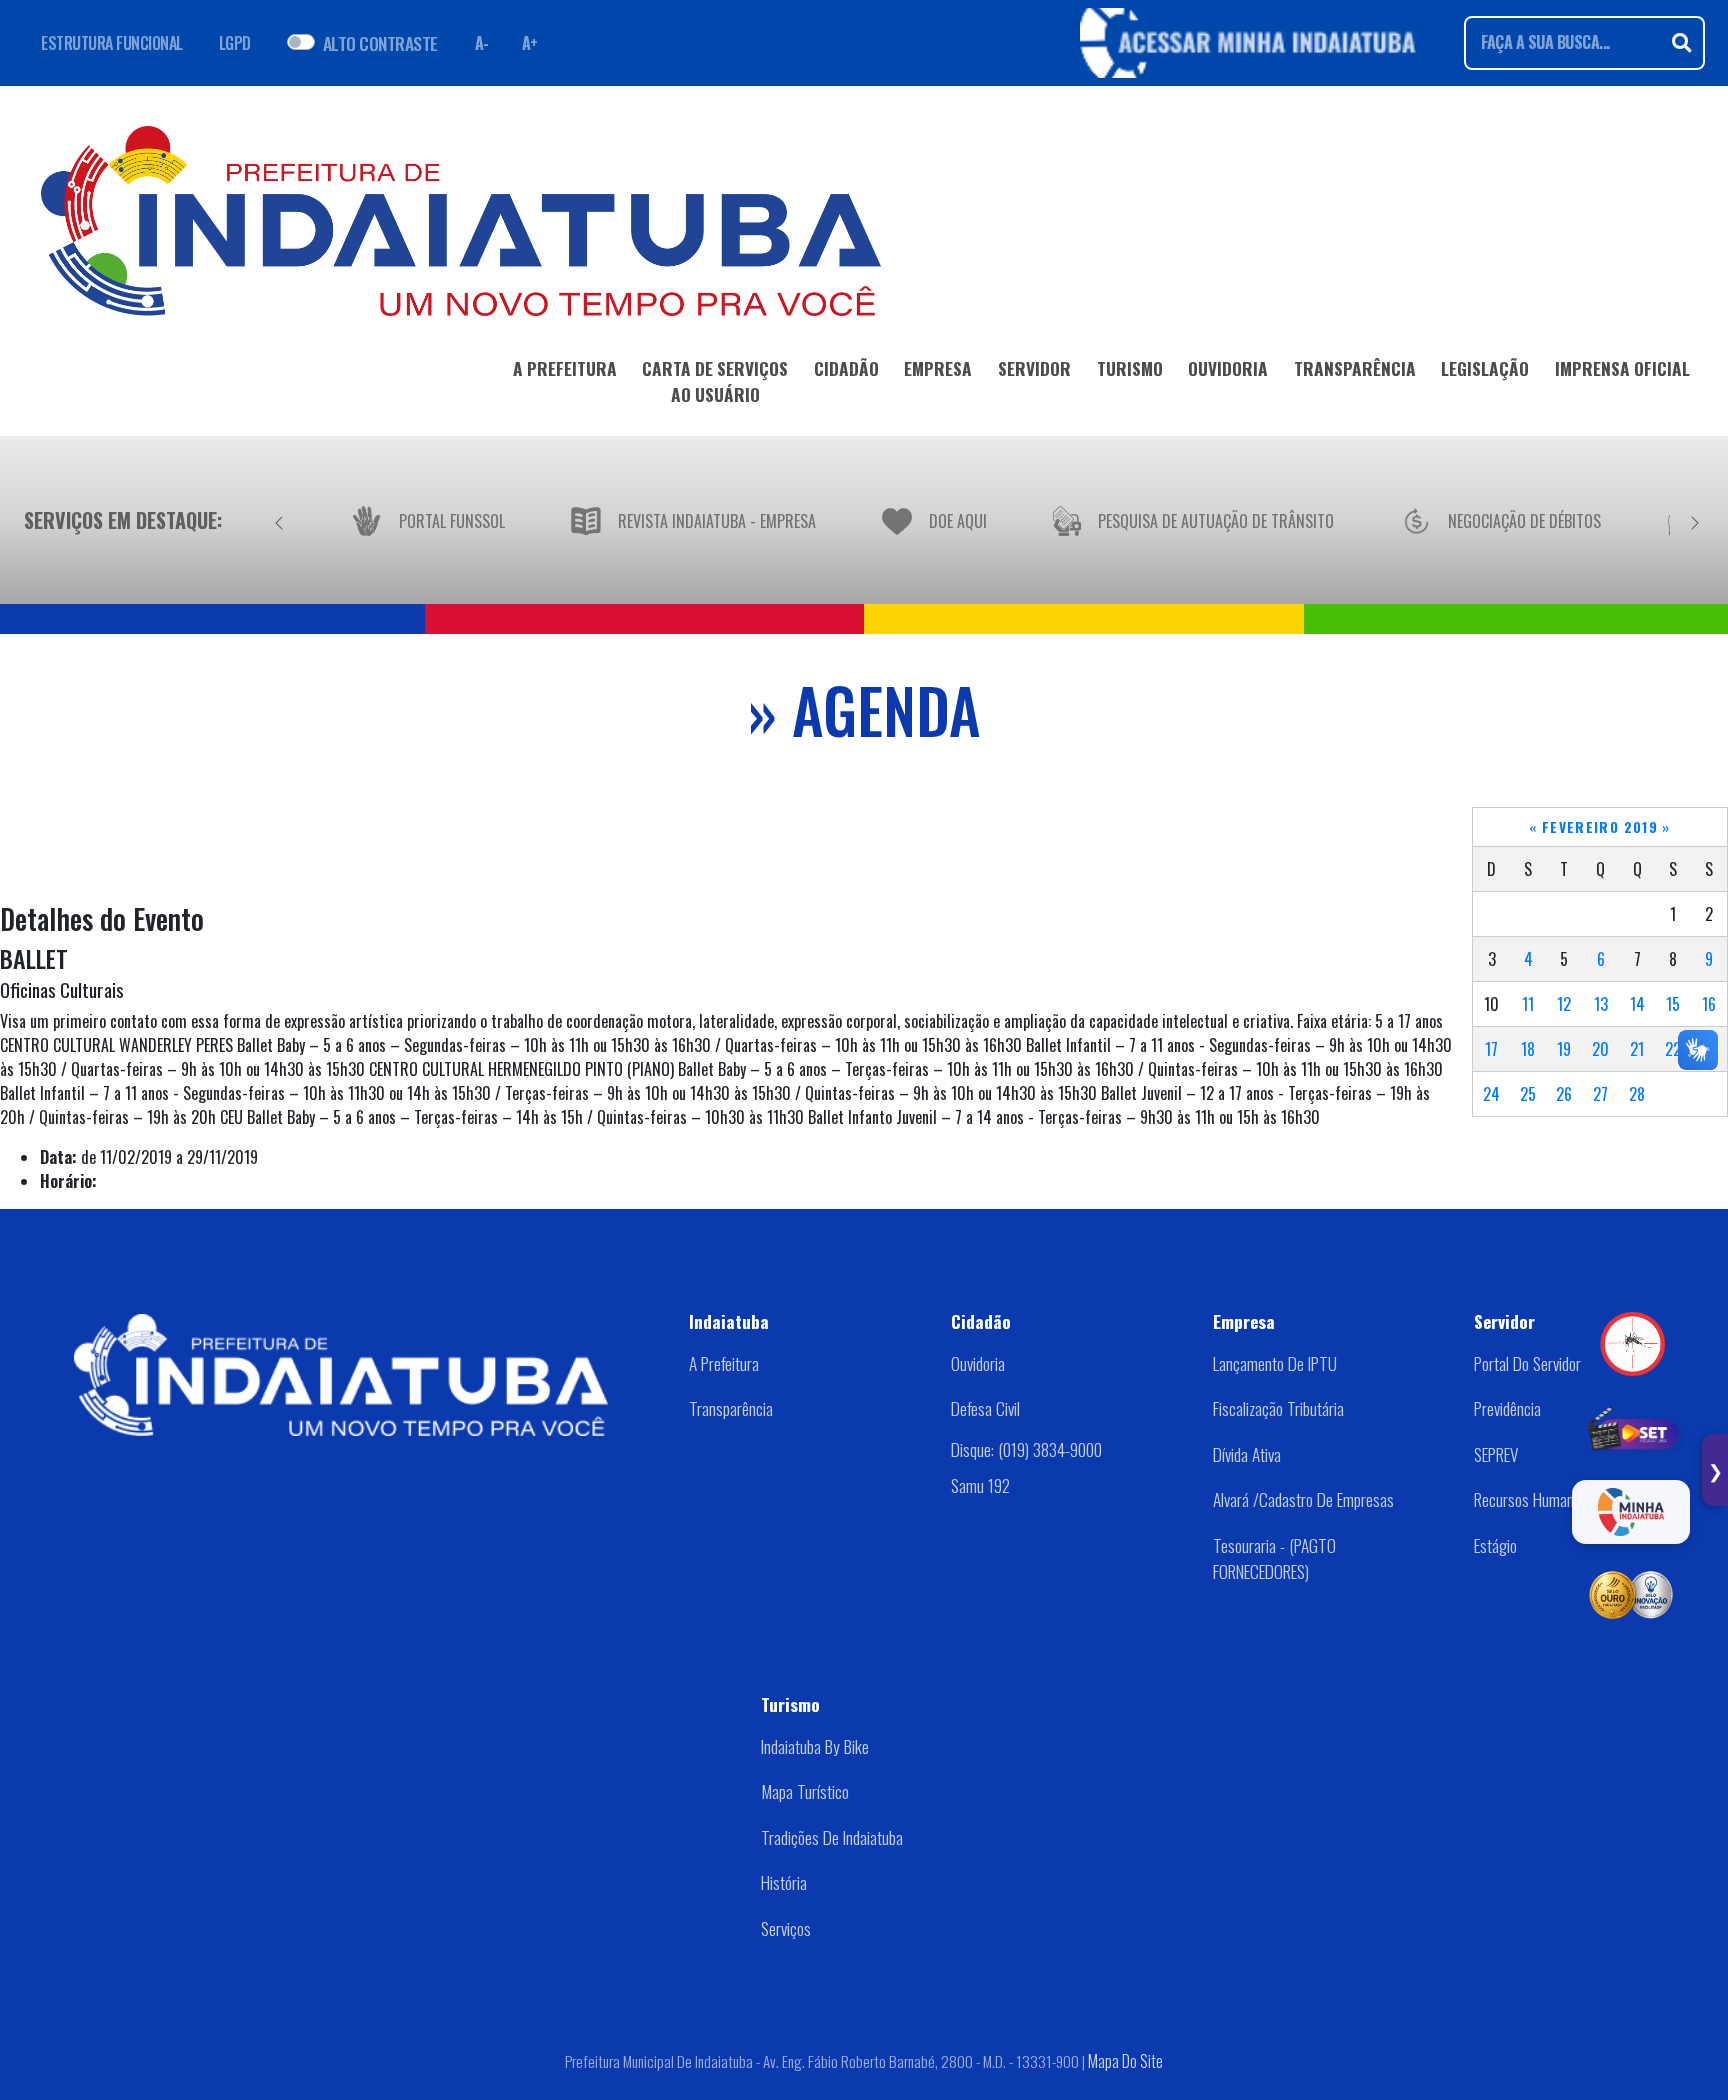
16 (1709, 1004)
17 (1491, 1049)
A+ (530, 43)
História (784, 1882)
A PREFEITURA (565, 368)
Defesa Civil (985, 1408)
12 (1564, 1004)
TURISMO (1130, 368)
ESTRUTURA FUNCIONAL (112, 43)
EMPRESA (938, 368)
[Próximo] (1695, 520)
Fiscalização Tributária (1278, 1408)
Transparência (731, 1408)
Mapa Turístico (805, 1791)
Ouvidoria (978, 1363)
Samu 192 (980, 1485)
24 (1491, 1094)
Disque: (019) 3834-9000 (1026, 1449)
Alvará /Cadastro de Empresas (1303, 1499)
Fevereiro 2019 (1600, 827)
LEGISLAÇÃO (1485, 368)
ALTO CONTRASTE (380, 43)
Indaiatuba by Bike (815, 1746)
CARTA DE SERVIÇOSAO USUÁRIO (715, 381)
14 (1637, 1004)
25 (1528, 1094)
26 (1564, 1094)
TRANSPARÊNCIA (1355, 368)
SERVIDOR (1034, 368)
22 (1673, 1049)
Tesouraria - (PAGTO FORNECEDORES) (1274, 1558)
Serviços (786, 1928)
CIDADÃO (846, 368)
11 (1528, 1004)
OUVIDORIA (1228, 368)
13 (1601, 1004)
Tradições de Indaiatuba (832, 1837)
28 (1637, 1094)
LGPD (235, 43)
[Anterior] (279, 520)
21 (1637, 1049)
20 (1600, 1049)
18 (1528, 1049)
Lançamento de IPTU (1275, 1363)
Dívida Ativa (1247, 1454)
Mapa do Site (1125, 2061)
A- (482, 43)
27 (1600, 1094)
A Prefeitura (724, 1363)
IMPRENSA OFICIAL (1622, 368)
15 (1673, 1004)
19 (1564, 1049)
